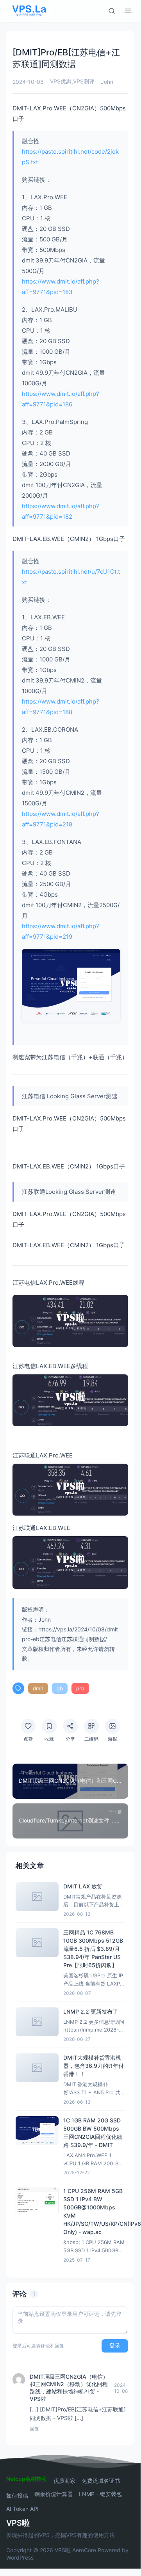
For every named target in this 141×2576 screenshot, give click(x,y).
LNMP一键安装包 (100, 2494)
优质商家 (64, 2481)
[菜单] (128, 11)
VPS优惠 (61, 81)
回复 (34, 2429)
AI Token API (22, 2509)
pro (80, 1688)
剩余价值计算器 (54, 2494)
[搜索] (112, 11)
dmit (38, 1688)
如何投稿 (17, 2496)
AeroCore (84, 2550)
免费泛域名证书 (101, 2481)
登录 (115, 2346)
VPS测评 (84, 81)
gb (60, 1688)
